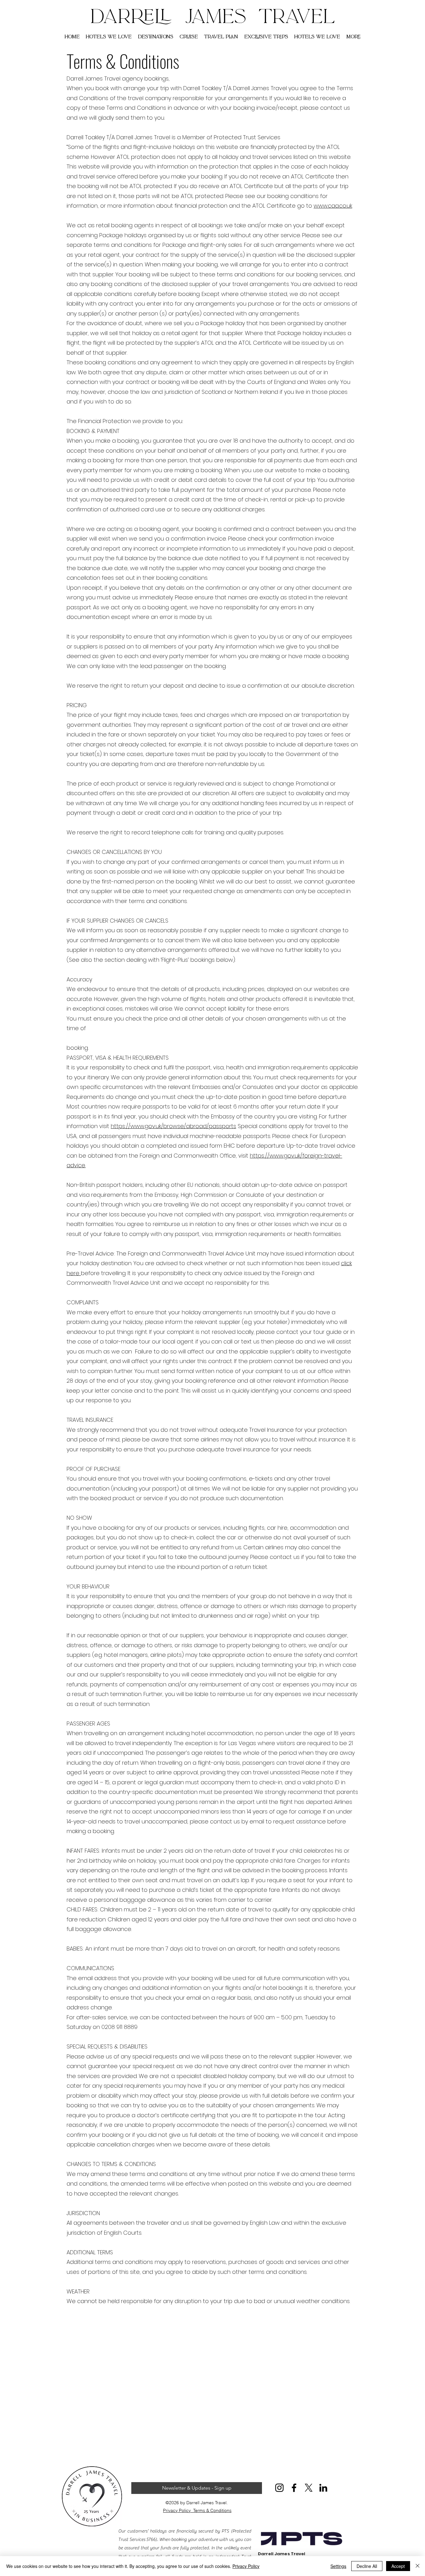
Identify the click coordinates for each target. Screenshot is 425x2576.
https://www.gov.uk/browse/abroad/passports (173, 1126)
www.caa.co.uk (333, 206)
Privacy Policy (178, 2510)
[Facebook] (294, 2488)
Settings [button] (338, 2566)
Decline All (367, 2566)
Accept (398, 2566)
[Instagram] (279, 2488)
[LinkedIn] (323, 2488)
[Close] (418, 2566)
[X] (309, 2488)
